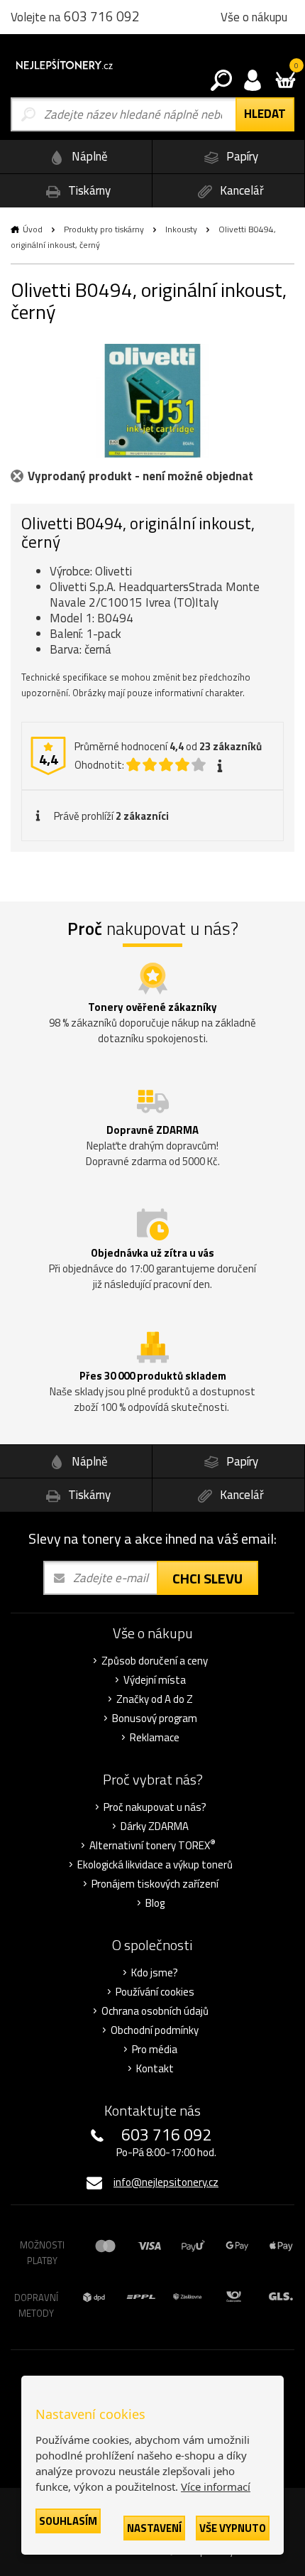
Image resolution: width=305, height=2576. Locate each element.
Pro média (155, 2050)
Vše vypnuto (233, 2528)
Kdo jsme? (155, 1973)
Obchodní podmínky (155, 2030)
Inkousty (181, 229)
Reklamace (155, 1738)
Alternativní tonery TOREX (152, 1846)
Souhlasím (68, 2521)
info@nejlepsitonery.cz (166, 2182)
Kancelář (240, 190)
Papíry (241, 156)
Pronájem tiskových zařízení (155, 1884)
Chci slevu (207, 1578)
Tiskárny (88, 190)
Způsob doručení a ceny (155, 1661)
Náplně (88, 156)
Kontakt (155, 2069)
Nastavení (154, 2528)
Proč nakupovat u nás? (155, 1807)
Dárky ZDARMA (155, 1827)
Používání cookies (155, 1992)
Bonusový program (155, 1719)
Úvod (33, 229)
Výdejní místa (155, 1680)
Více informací (216, 2486)
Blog (155, 1903)
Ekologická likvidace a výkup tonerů (155, 1865)
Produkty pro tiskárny (104, 229)
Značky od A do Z (155, 1699)
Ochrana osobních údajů (155, 2011)
